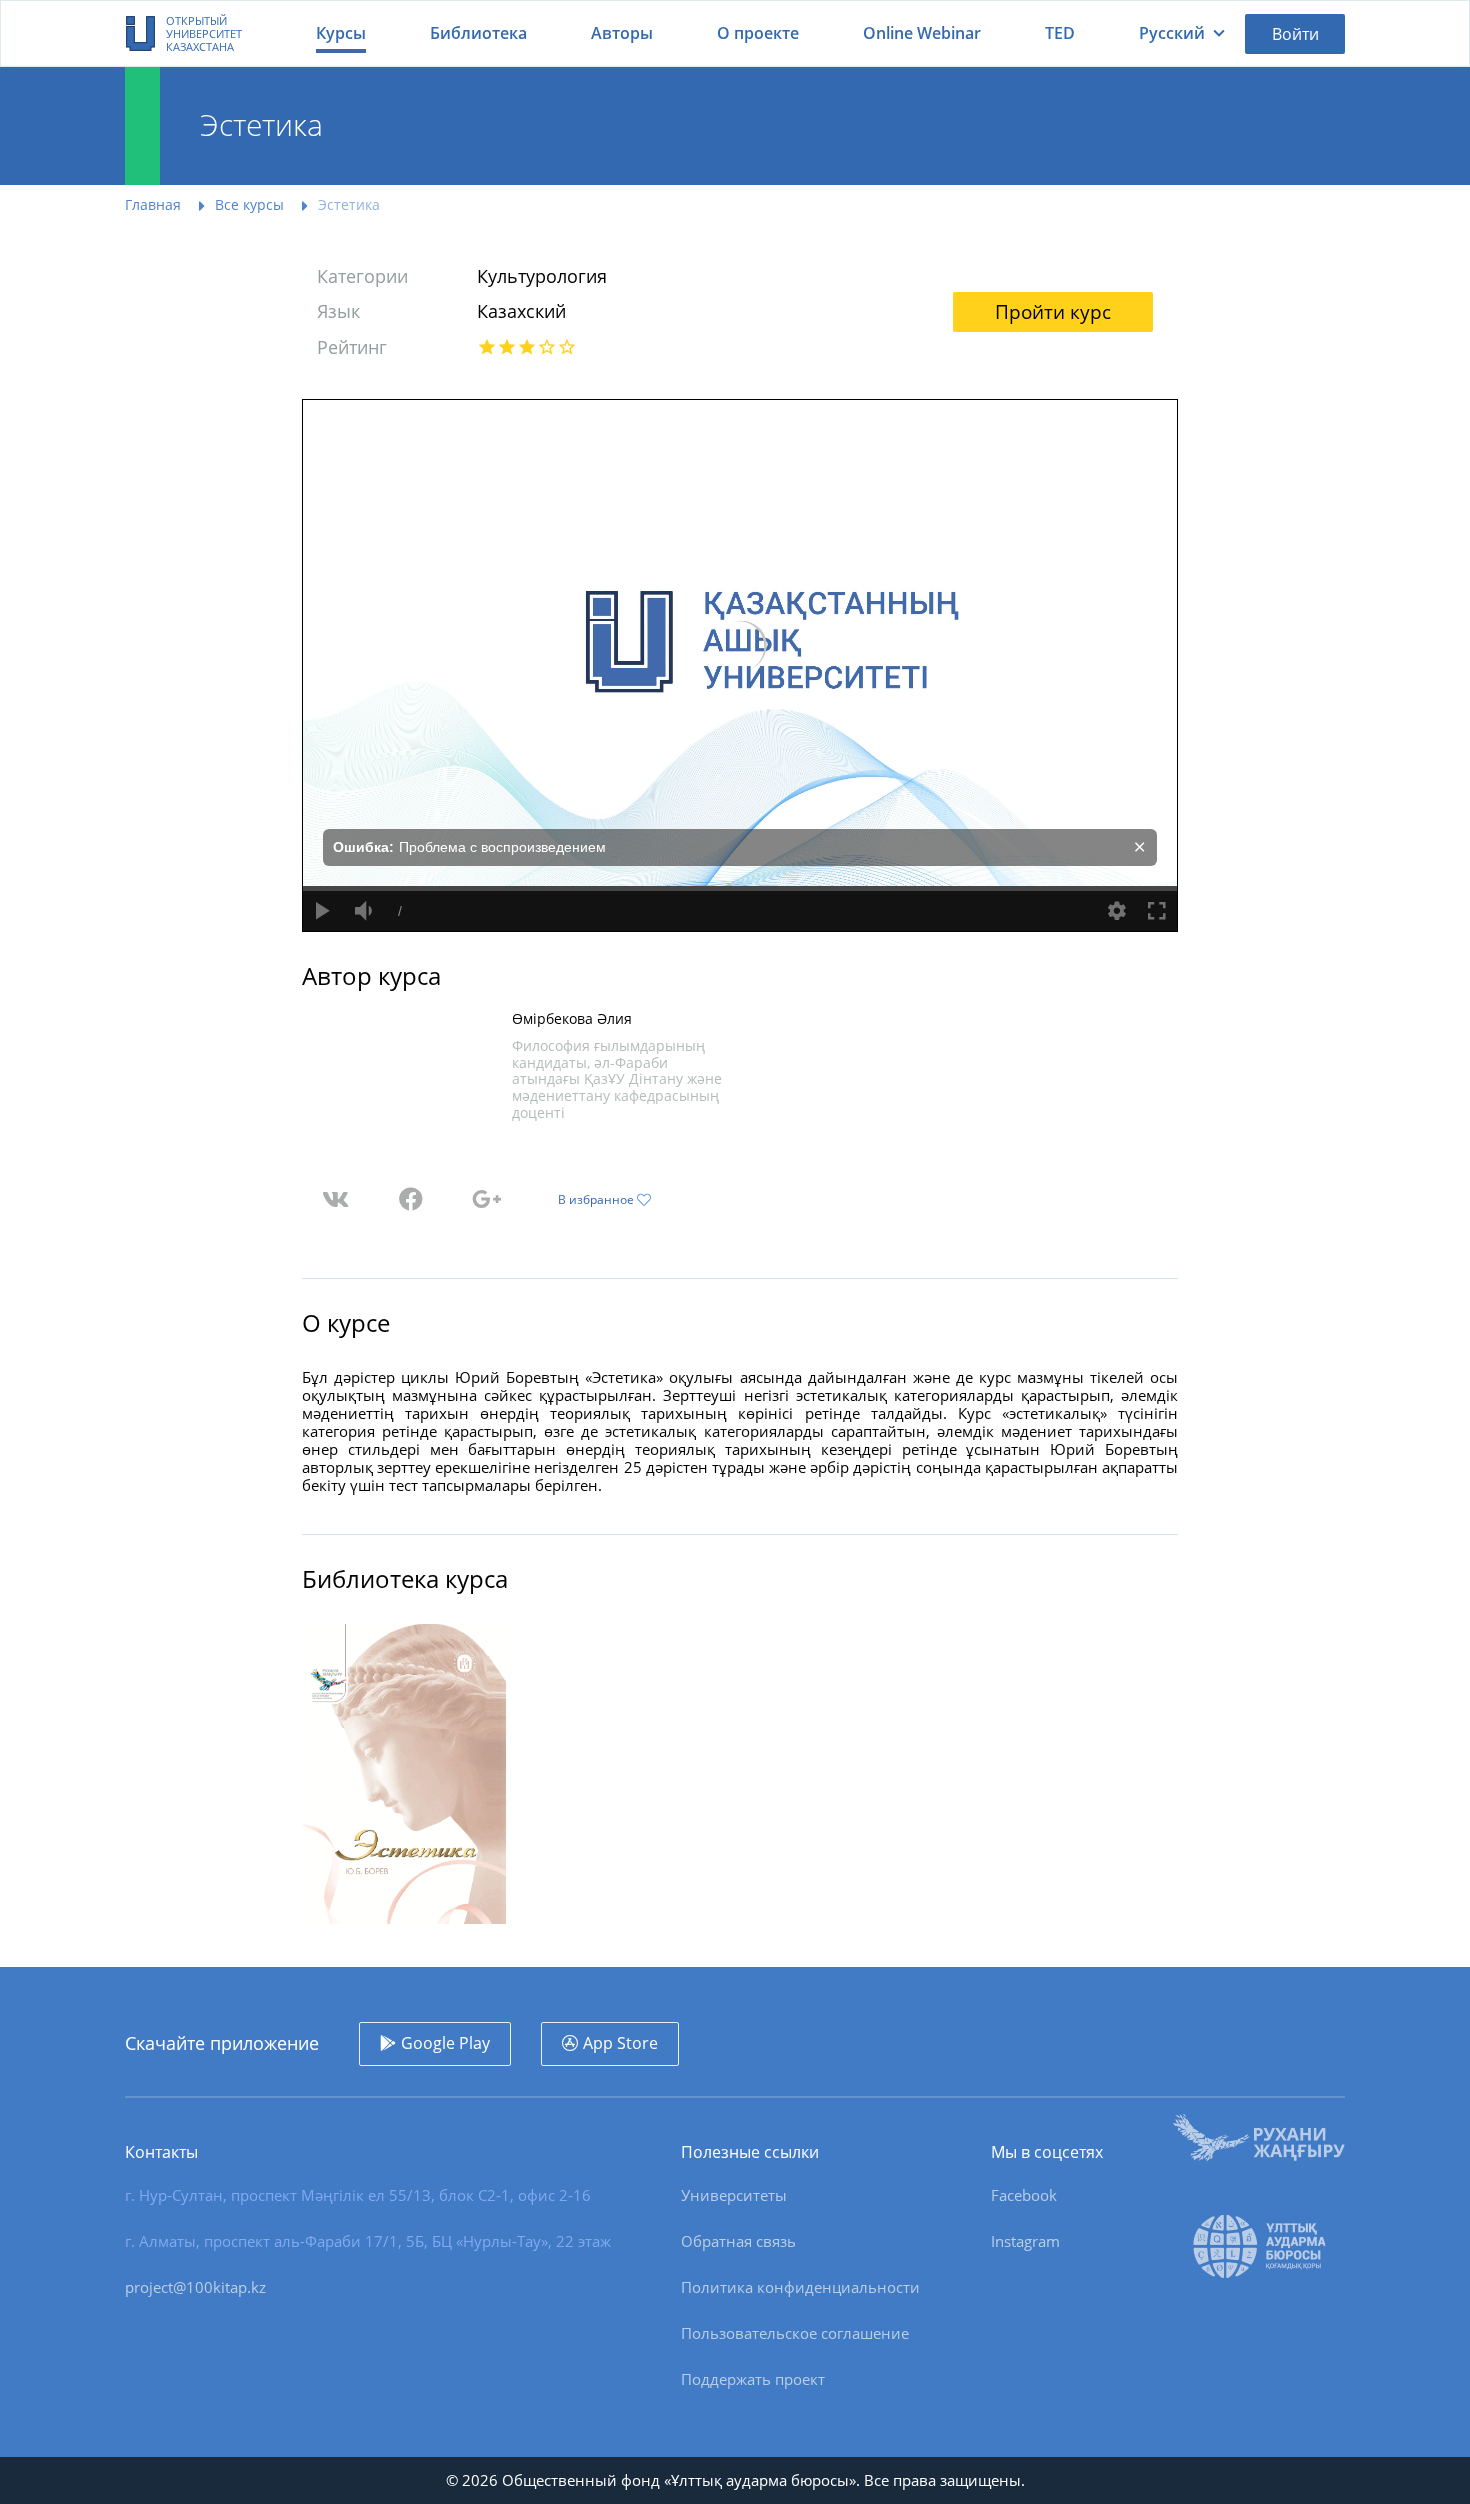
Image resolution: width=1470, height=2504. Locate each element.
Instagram (1025, 2241)
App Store (620, 2043)
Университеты (734, 2195)
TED (1060, 33)
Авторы (622, 33)
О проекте (758, 33)
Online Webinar (922, 33)
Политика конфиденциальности (800, 2287)
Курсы (341, 33)
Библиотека (478, 33)
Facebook (1024, 2195)
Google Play (445, 2043)
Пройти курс (1053, 312)
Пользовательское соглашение (795, 2333)
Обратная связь (738, 2241)
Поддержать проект (753, 2379)
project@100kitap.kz (195, 2287)
